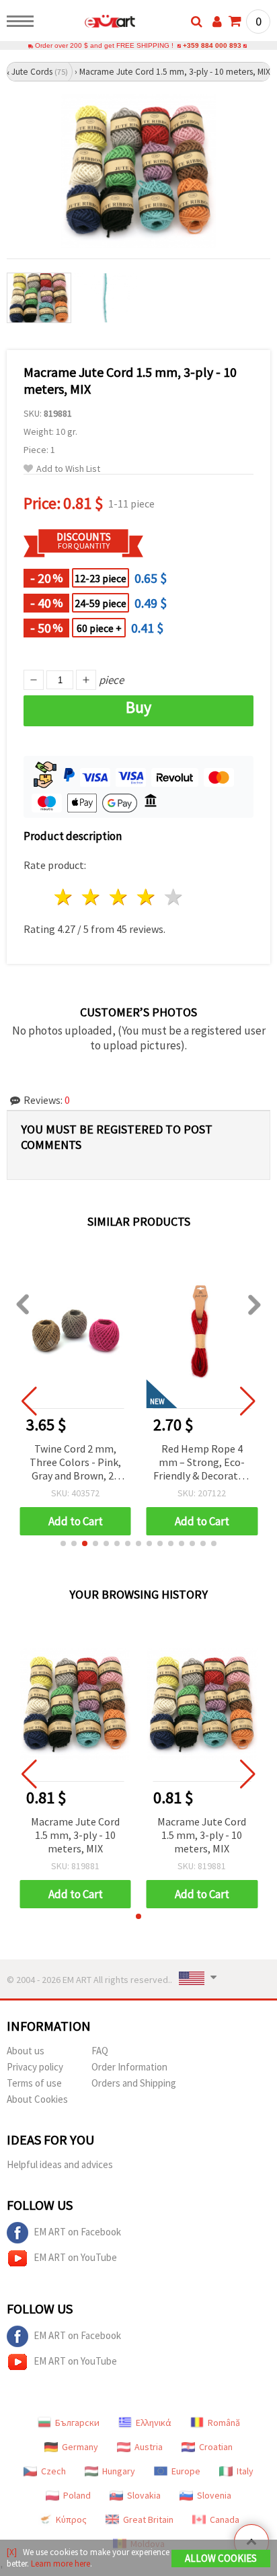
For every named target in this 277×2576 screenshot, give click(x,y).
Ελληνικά (154, 2423)
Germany (80, 2447)
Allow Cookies (221, 2558)
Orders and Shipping (134, 2083)
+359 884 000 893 (212, 45)
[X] (12, 2552)
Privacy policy (35, 2067)
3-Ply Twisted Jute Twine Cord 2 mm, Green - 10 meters (202, 1462)
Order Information (129, 2067)
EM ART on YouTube (75, 2257)
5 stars (174, 897)
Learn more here (61, 2564)
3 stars (119, 897)
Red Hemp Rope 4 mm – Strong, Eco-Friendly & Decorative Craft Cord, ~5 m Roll (75, 1463)
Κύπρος (71, 2519)
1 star (64, 897)
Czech (53, 2471)
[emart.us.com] (88, 24)
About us (26, 2051)
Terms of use (34, 2083)
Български (77, 2423)
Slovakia (144, 2495)
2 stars (92, 897)
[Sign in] (217, 22)
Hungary (119, 2471)
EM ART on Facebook (77, 2232)
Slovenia (214, 2495)
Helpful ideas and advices (60, 2164)
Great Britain (148, 2519)
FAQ (100, 2051)
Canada (225, 2519)
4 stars (146, 897)
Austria (149, 2447)
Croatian (216, 2447)
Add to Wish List (68, 469)
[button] (63, 1543)
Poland (77, 2495)
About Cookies (37, 2099)
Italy (245, 2471)
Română (224, 2423)
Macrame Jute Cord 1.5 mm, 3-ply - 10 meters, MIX (75, 1835)
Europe (186, 2471)
